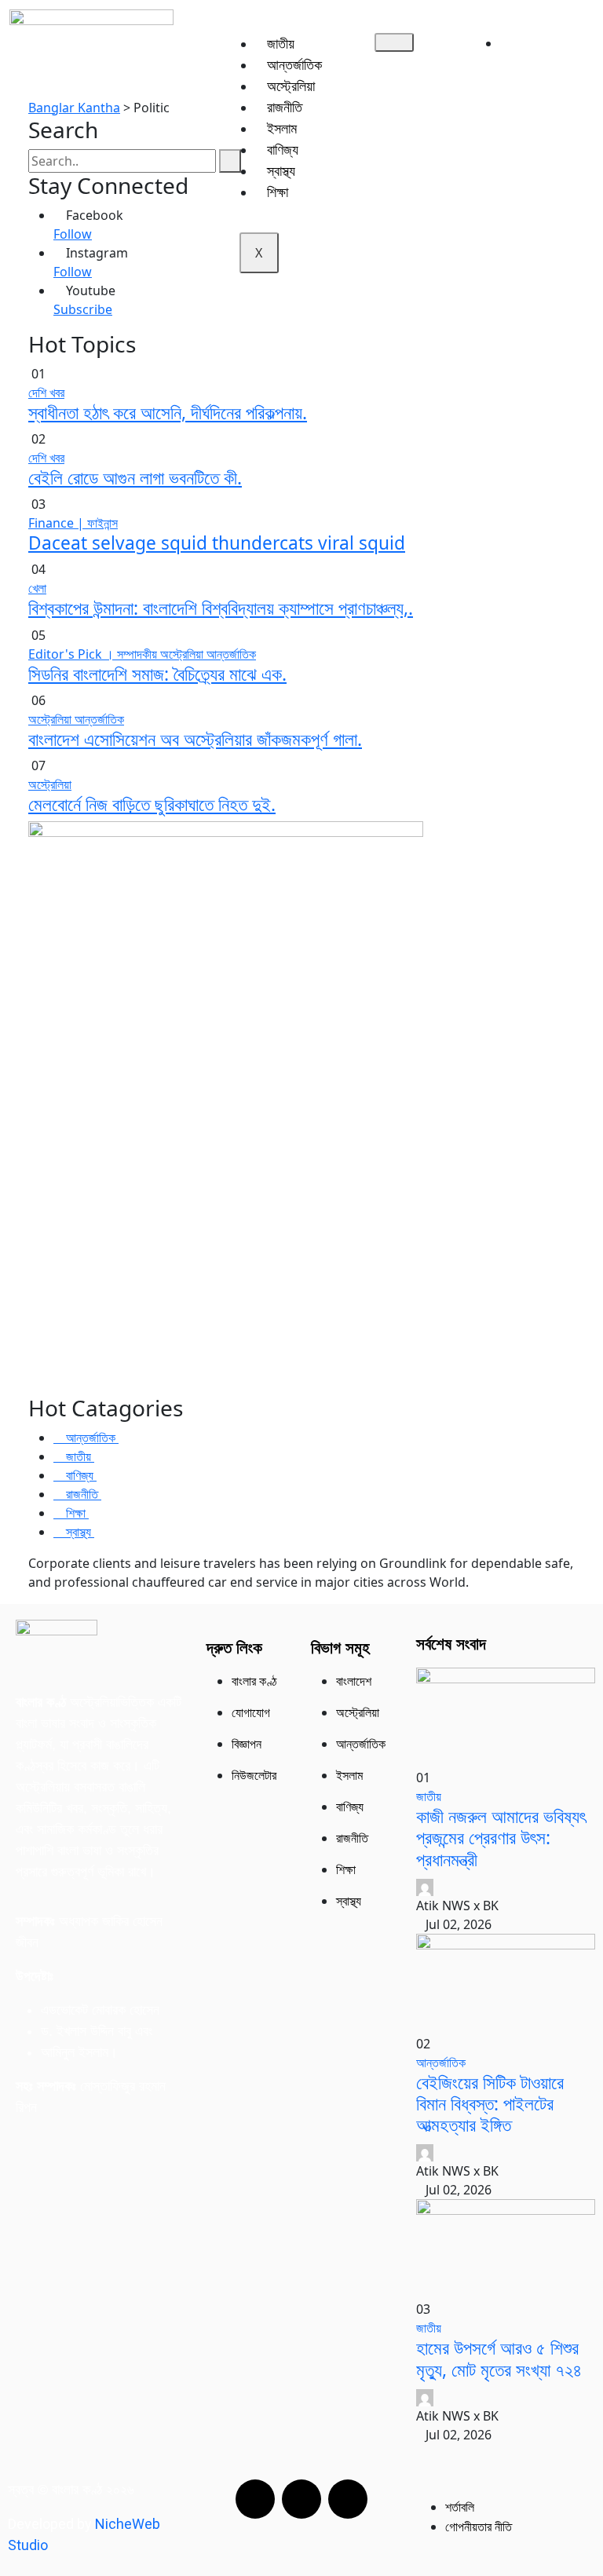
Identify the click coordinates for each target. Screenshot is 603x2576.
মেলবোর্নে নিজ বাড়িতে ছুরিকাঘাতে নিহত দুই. (152, 804)
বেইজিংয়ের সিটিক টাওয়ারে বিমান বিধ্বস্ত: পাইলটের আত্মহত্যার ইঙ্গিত (490, 2104)
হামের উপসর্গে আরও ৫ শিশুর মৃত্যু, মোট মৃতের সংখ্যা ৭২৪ (499, 2359)
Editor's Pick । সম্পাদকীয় (94, 654)
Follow (73, 234)
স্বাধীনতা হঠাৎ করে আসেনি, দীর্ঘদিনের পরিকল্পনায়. (168, 413)
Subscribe (83, 309)
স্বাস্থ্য (281, 170)
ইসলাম (282, 128)
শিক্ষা (278, 192)
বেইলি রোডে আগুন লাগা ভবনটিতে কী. (135, 478)
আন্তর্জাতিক (294, 64)
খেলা (37, 588)
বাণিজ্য (283, 149)
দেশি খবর (46, 393)
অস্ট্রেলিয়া (291, 86)
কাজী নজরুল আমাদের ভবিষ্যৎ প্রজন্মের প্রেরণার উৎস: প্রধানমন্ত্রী (501, 1838)
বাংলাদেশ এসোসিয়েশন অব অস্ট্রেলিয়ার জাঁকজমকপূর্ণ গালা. (195, 739)
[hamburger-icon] (394, 42)
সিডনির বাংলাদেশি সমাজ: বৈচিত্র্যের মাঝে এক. (157, 674)
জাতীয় (281, 43)
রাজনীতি (285, 107)
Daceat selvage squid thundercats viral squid (217, 543)
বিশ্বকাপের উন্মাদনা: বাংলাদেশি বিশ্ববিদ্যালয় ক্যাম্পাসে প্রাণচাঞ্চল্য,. (221, 608)
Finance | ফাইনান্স (73, 523)
